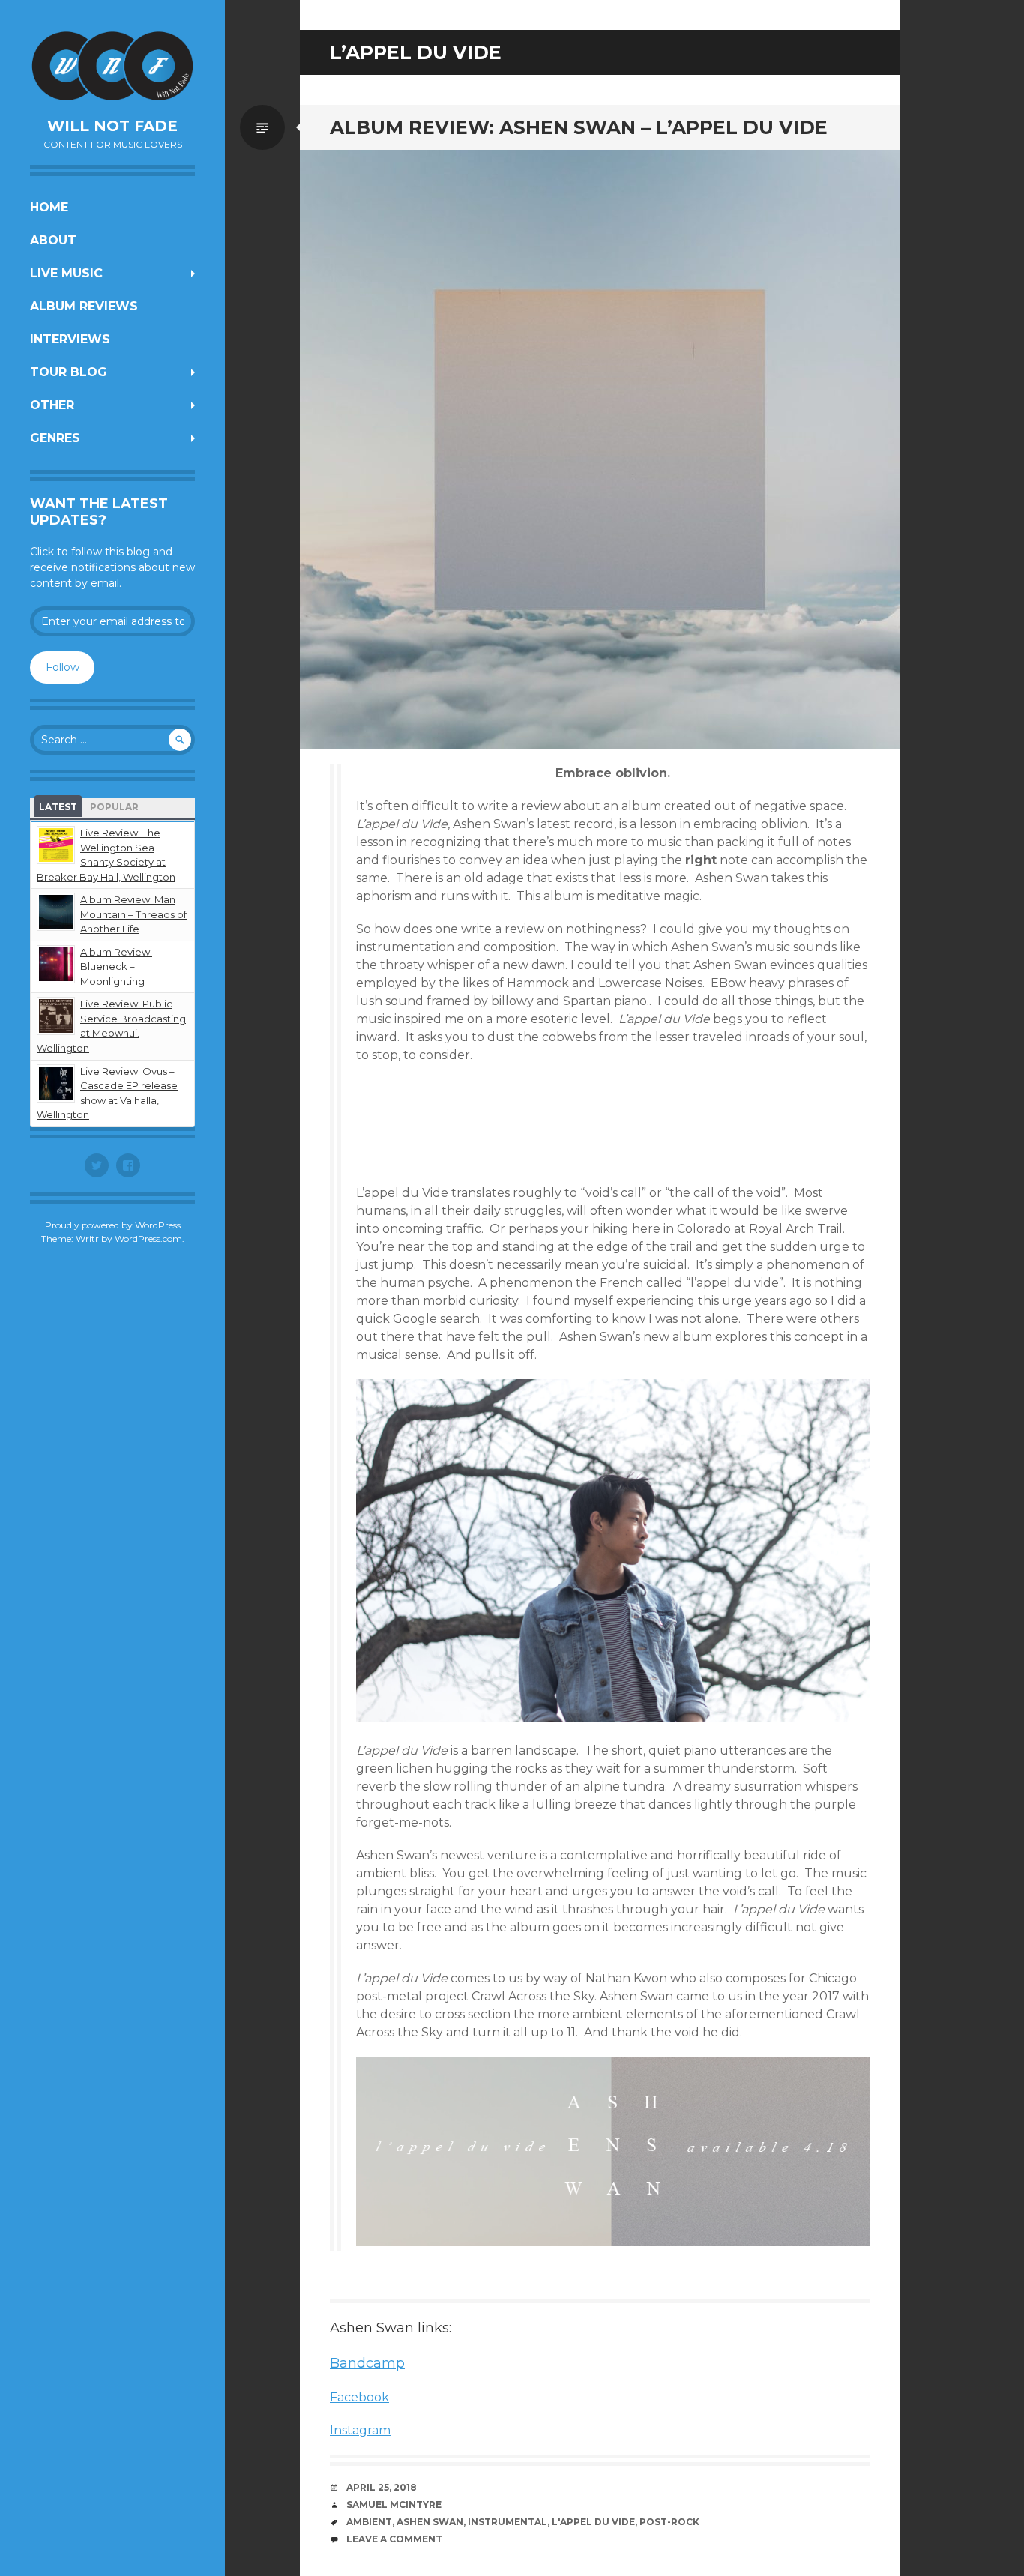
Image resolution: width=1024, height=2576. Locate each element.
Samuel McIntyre (394, 2504)
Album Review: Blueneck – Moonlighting (116, 966)
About (53, 240)
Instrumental (508, 2522)
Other (52, 405)
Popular (114, 807)
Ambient (369, 2522)
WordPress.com (148, 1239)
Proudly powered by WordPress (113, 1225)
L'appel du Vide (593, 2522)
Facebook (359, 2397)
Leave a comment (394, 2539)
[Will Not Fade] (112, 66)
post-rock (669, 2522)
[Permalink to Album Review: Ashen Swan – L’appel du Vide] (600, 450)
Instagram (360, 2430)
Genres (55, 438)
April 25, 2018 (382, 2487)
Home (49, 207)
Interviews (70, 339)
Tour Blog (69, 372)
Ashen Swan (430, 2522)
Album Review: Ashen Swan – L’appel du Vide (579, 127)
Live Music (66, 273)
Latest (58, 807)
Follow (63, 667)
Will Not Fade (112, 126)
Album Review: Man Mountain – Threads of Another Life (133, 914)
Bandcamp (367, 2363)
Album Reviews (84, 306)
